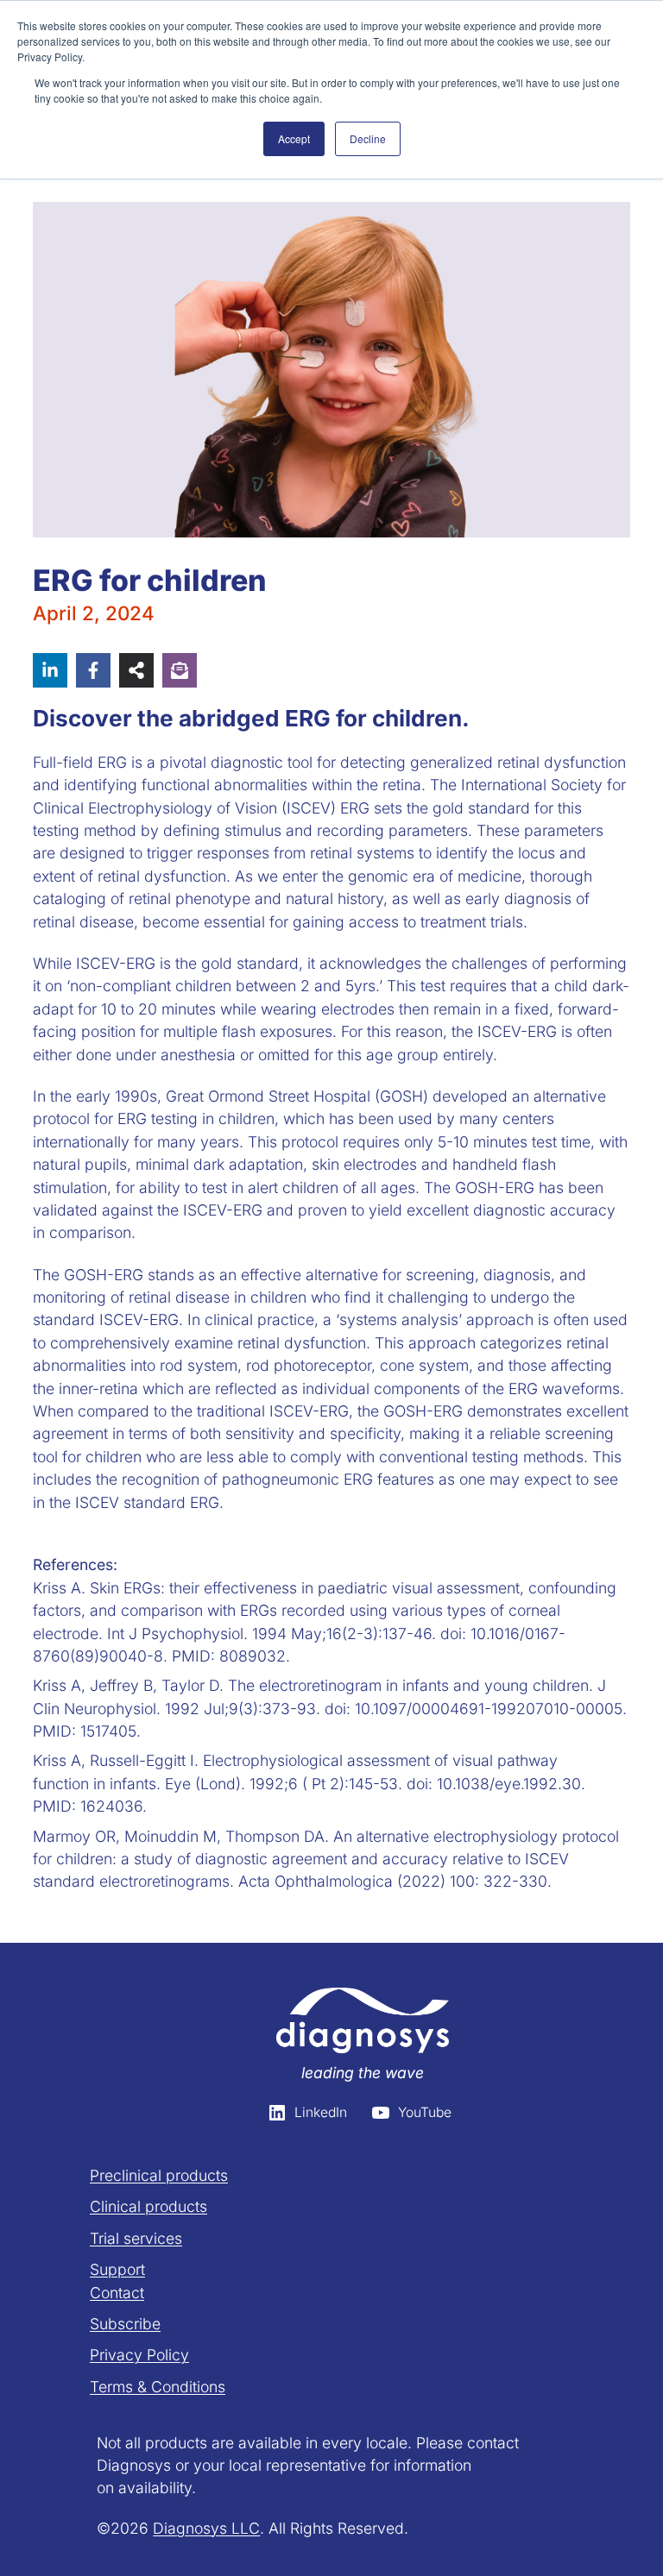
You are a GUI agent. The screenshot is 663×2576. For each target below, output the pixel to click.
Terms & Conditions (158, 2387)
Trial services (136, 2238)
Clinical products (148, 2206)
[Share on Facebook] (93, 670)
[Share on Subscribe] (180, 670)
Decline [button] (368, 138)
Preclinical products (159, 2175)
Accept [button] (294, 138)
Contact (117, 2293)
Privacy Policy (139, 2355)
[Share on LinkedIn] (50, 670)
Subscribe (125, 2324)
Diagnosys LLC (206, 2528)
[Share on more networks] (136, 670)
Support (117, 2269)
